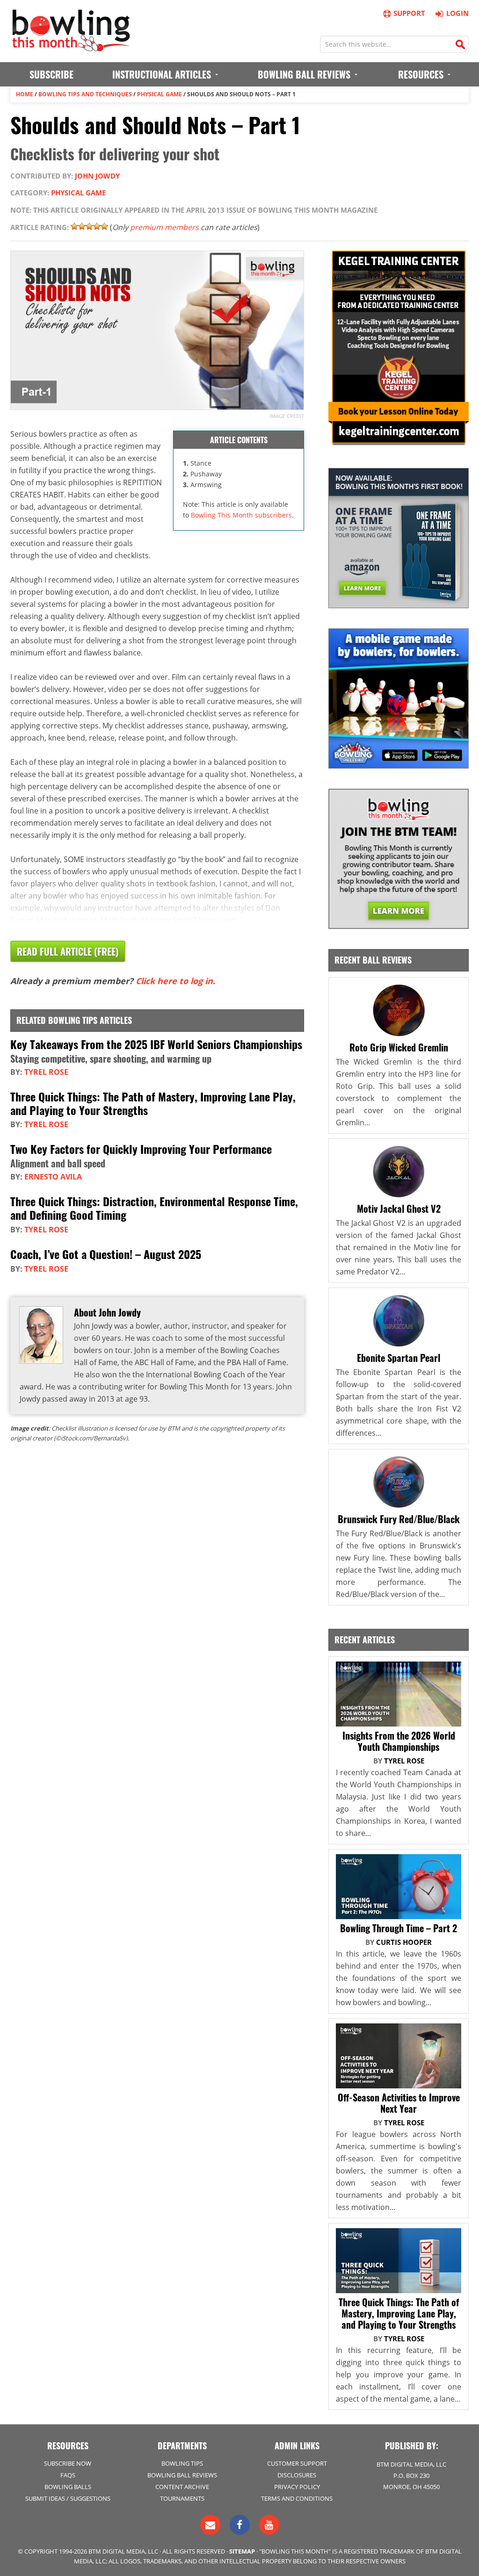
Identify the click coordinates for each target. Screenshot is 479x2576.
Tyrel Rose (46, 1072)
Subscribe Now (68, 2463)
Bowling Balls (68, 2487)
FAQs (68, 2475)
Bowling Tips (182, 2463)
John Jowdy (97, 176)
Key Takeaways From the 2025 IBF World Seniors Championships (156, 1044)
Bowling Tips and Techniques (85, 94)
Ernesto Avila (53, 1177)
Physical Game (160, 94)
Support (409, 13)
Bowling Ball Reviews (182, 2475)
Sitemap (242, 2551)
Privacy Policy (297, 2487)
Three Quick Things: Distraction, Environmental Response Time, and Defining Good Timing (154, 1208)
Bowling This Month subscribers (241, 515)
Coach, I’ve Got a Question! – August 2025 (106, 1254)
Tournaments (182, 2498)
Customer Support (297, 2463)
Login (457, 13)
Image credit (287, 416)
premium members (164, 227)
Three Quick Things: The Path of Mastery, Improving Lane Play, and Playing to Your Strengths (153, 1103)
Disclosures (297, 2475)
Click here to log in (174, 981)
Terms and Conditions (297, 2498)
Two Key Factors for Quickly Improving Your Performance (141, 1149)
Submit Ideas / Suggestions (68, 2498)
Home (25, 94)
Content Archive (182, 2487)
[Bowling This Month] (71, 47)
